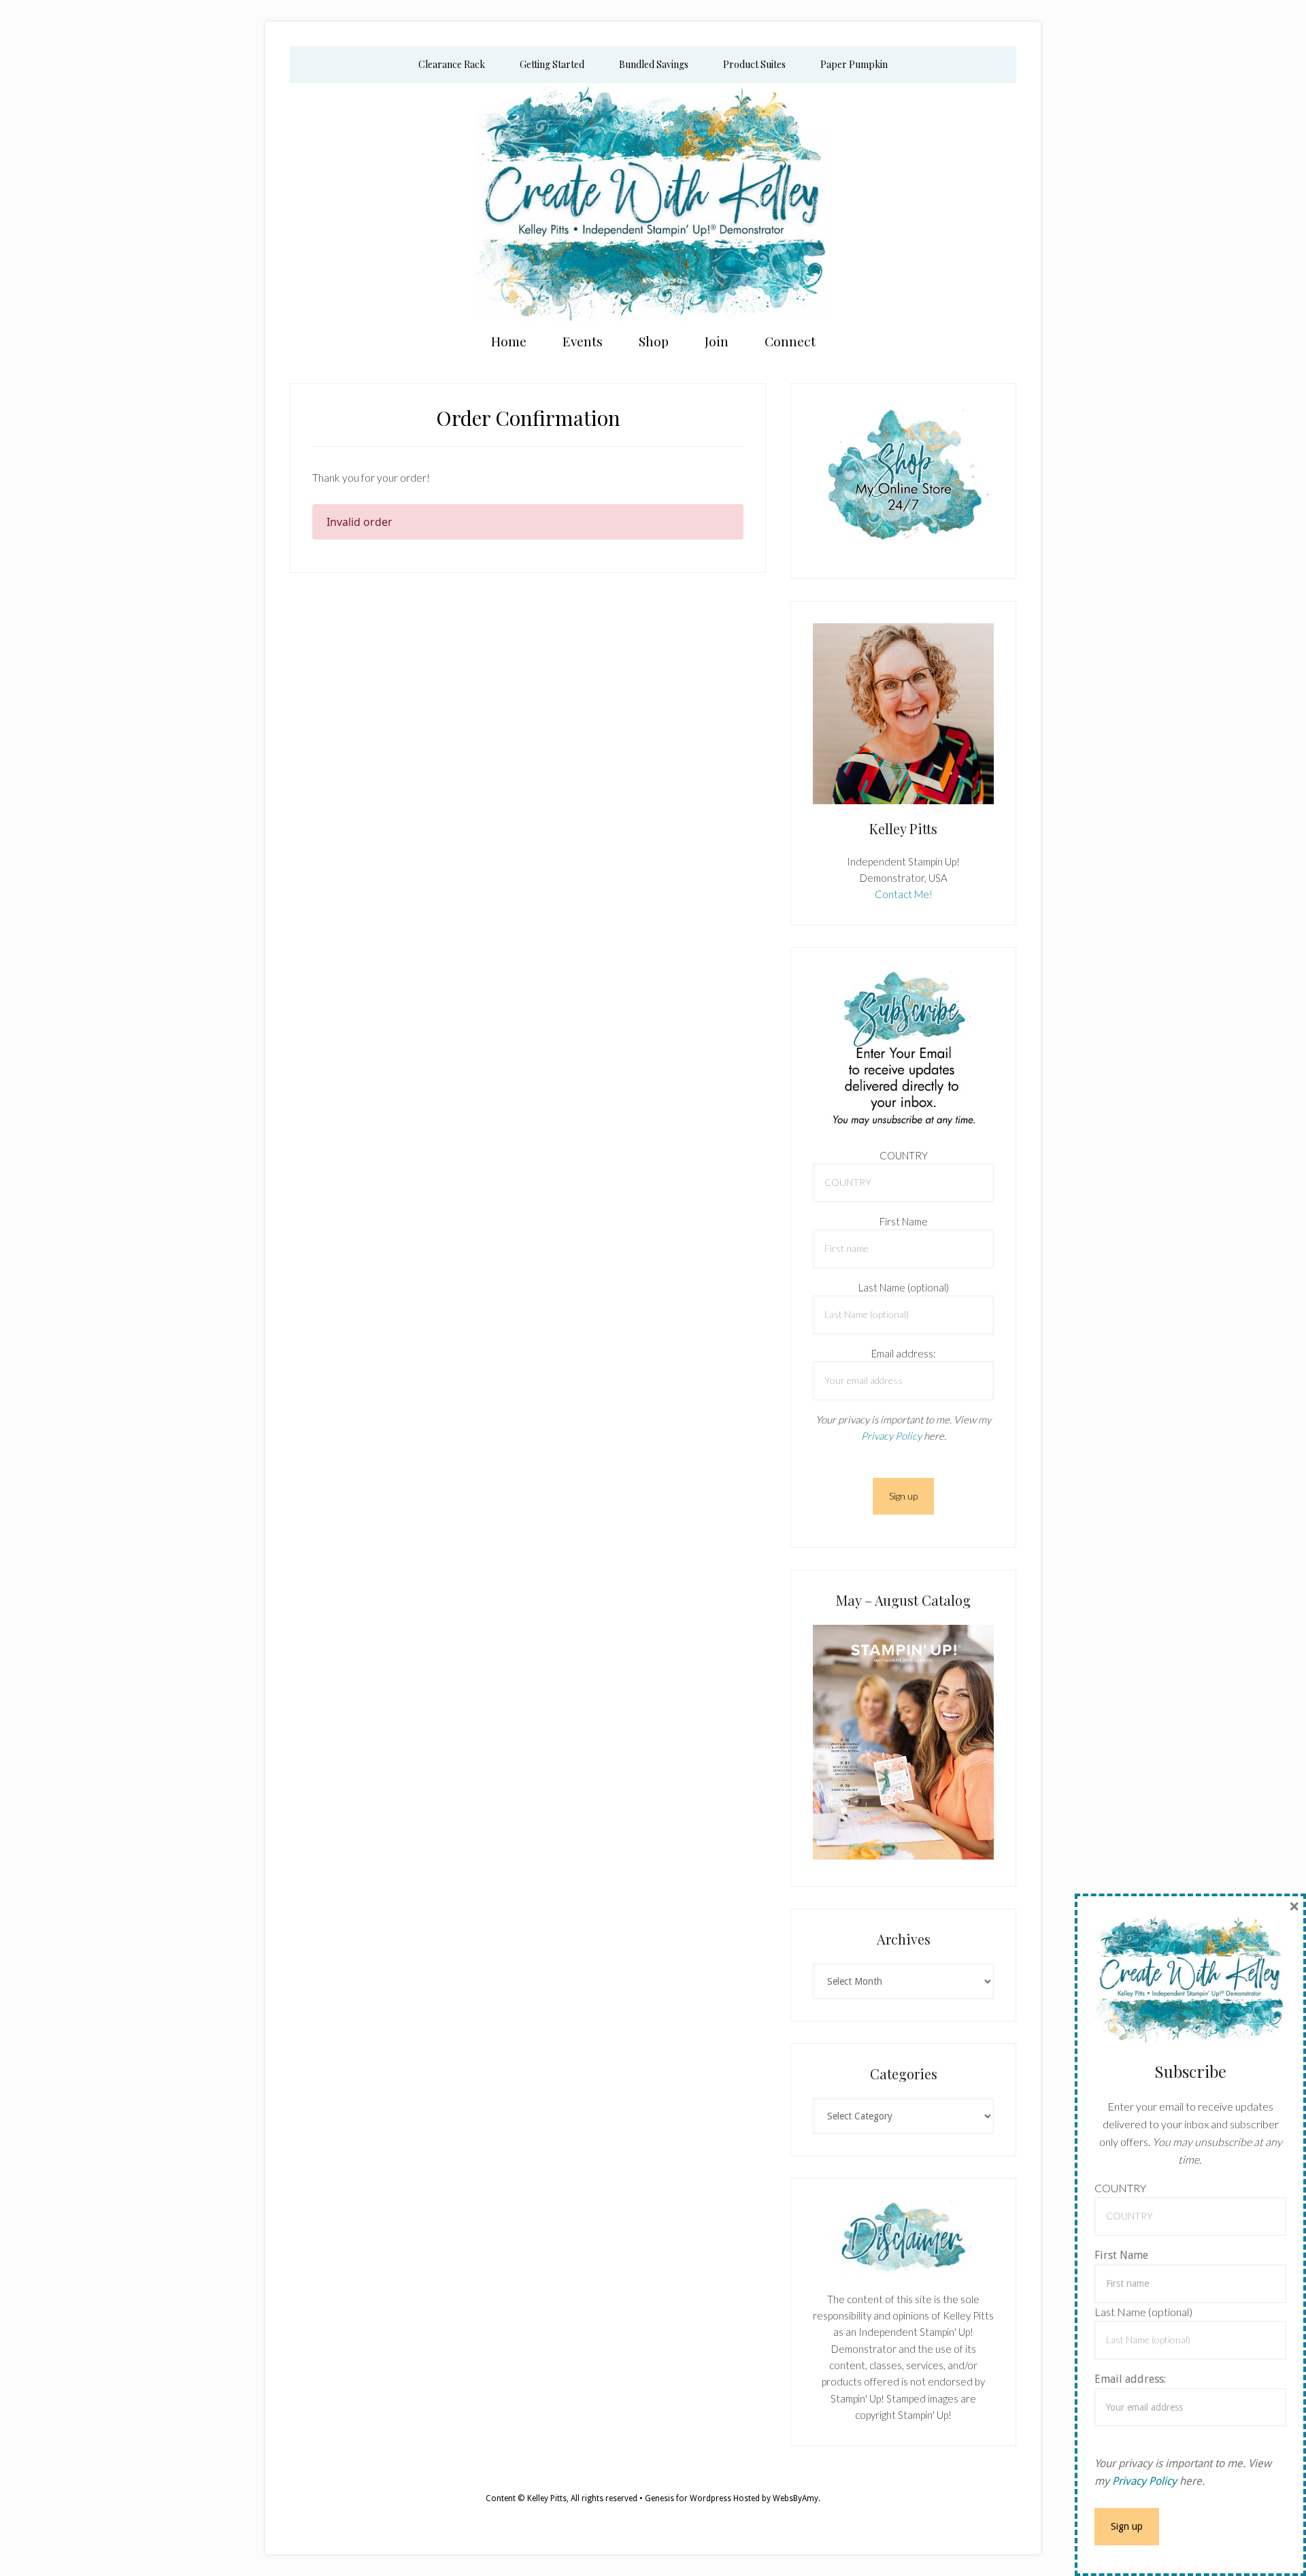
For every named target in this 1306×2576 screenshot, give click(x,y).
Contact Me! (904, 894)
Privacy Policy (891, 1436)
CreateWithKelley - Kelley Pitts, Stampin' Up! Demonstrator (653, 202)
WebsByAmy (796, 2498)
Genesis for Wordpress (688, 2498)
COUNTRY (904, 1155)
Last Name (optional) (904, 1287)
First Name (904, 1221)
